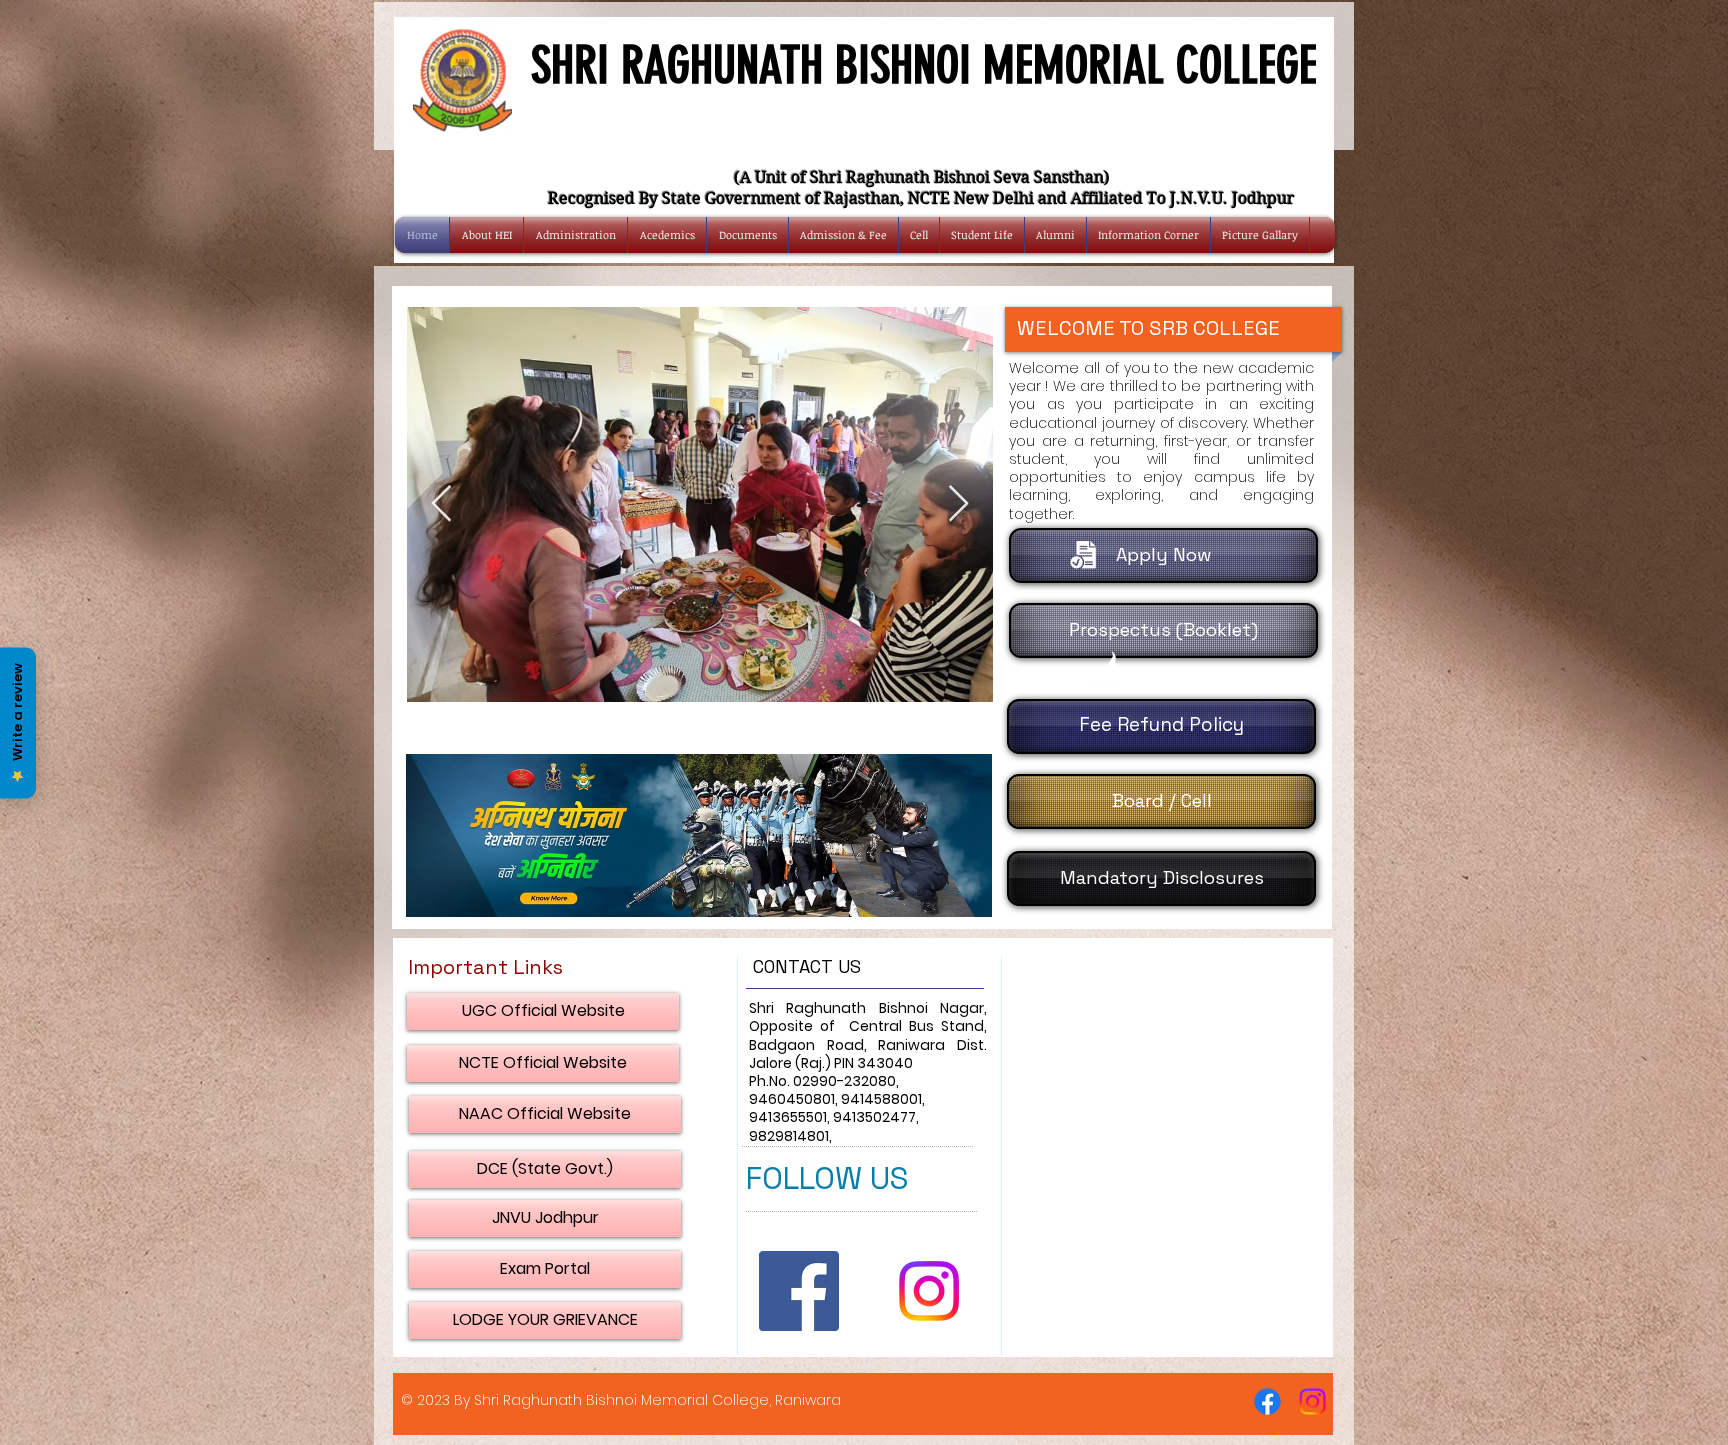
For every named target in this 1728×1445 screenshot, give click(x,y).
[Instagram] (929, 1291)
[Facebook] (1267, 1401)
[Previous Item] (441, 504)
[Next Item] (958, 504)
